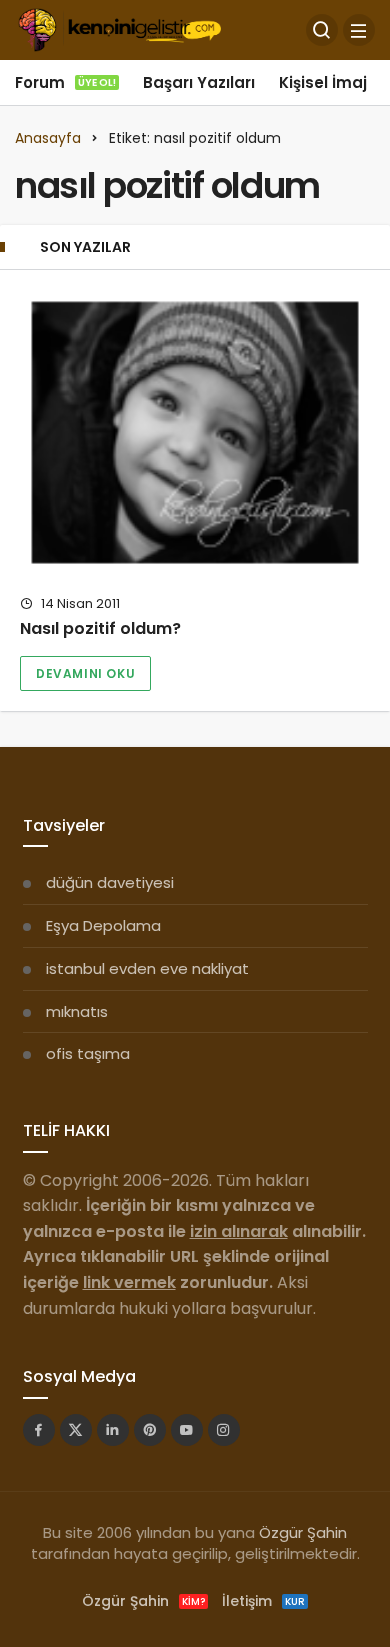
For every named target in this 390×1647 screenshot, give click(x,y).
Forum (65, 82)
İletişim (263, 1601)
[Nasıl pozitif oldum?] (195, 432)
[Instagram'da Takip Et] (224, 1430)
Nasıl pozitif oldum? (100, 629)
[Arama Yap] (322, 30)
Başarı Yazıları (199, 82)
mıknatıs (77, 1011)
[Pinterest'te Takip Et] (150, 1430)
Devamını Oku (85, 673)
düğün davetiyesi (110, 882)
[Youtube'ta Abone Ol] (187, 1430)
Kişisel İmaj (323, 82)
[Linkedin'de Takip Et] (113, 1430)
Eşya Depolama (103, 925)
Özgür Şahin (303, 1532)
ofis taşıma (88, 1053)
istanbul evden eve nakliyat (147, 968)
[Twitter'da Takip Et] (76, 1430)
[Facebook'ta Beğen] (39, 1430)
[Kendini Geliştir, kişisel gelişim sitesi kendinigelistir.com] (119, 28)
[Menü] (359, 30)
